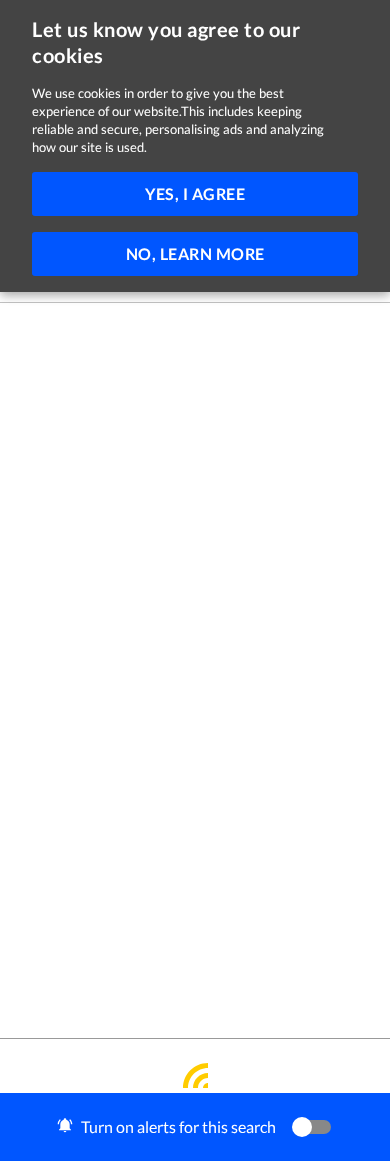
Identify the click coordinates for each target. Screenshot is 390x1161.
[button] (195, 1127)
